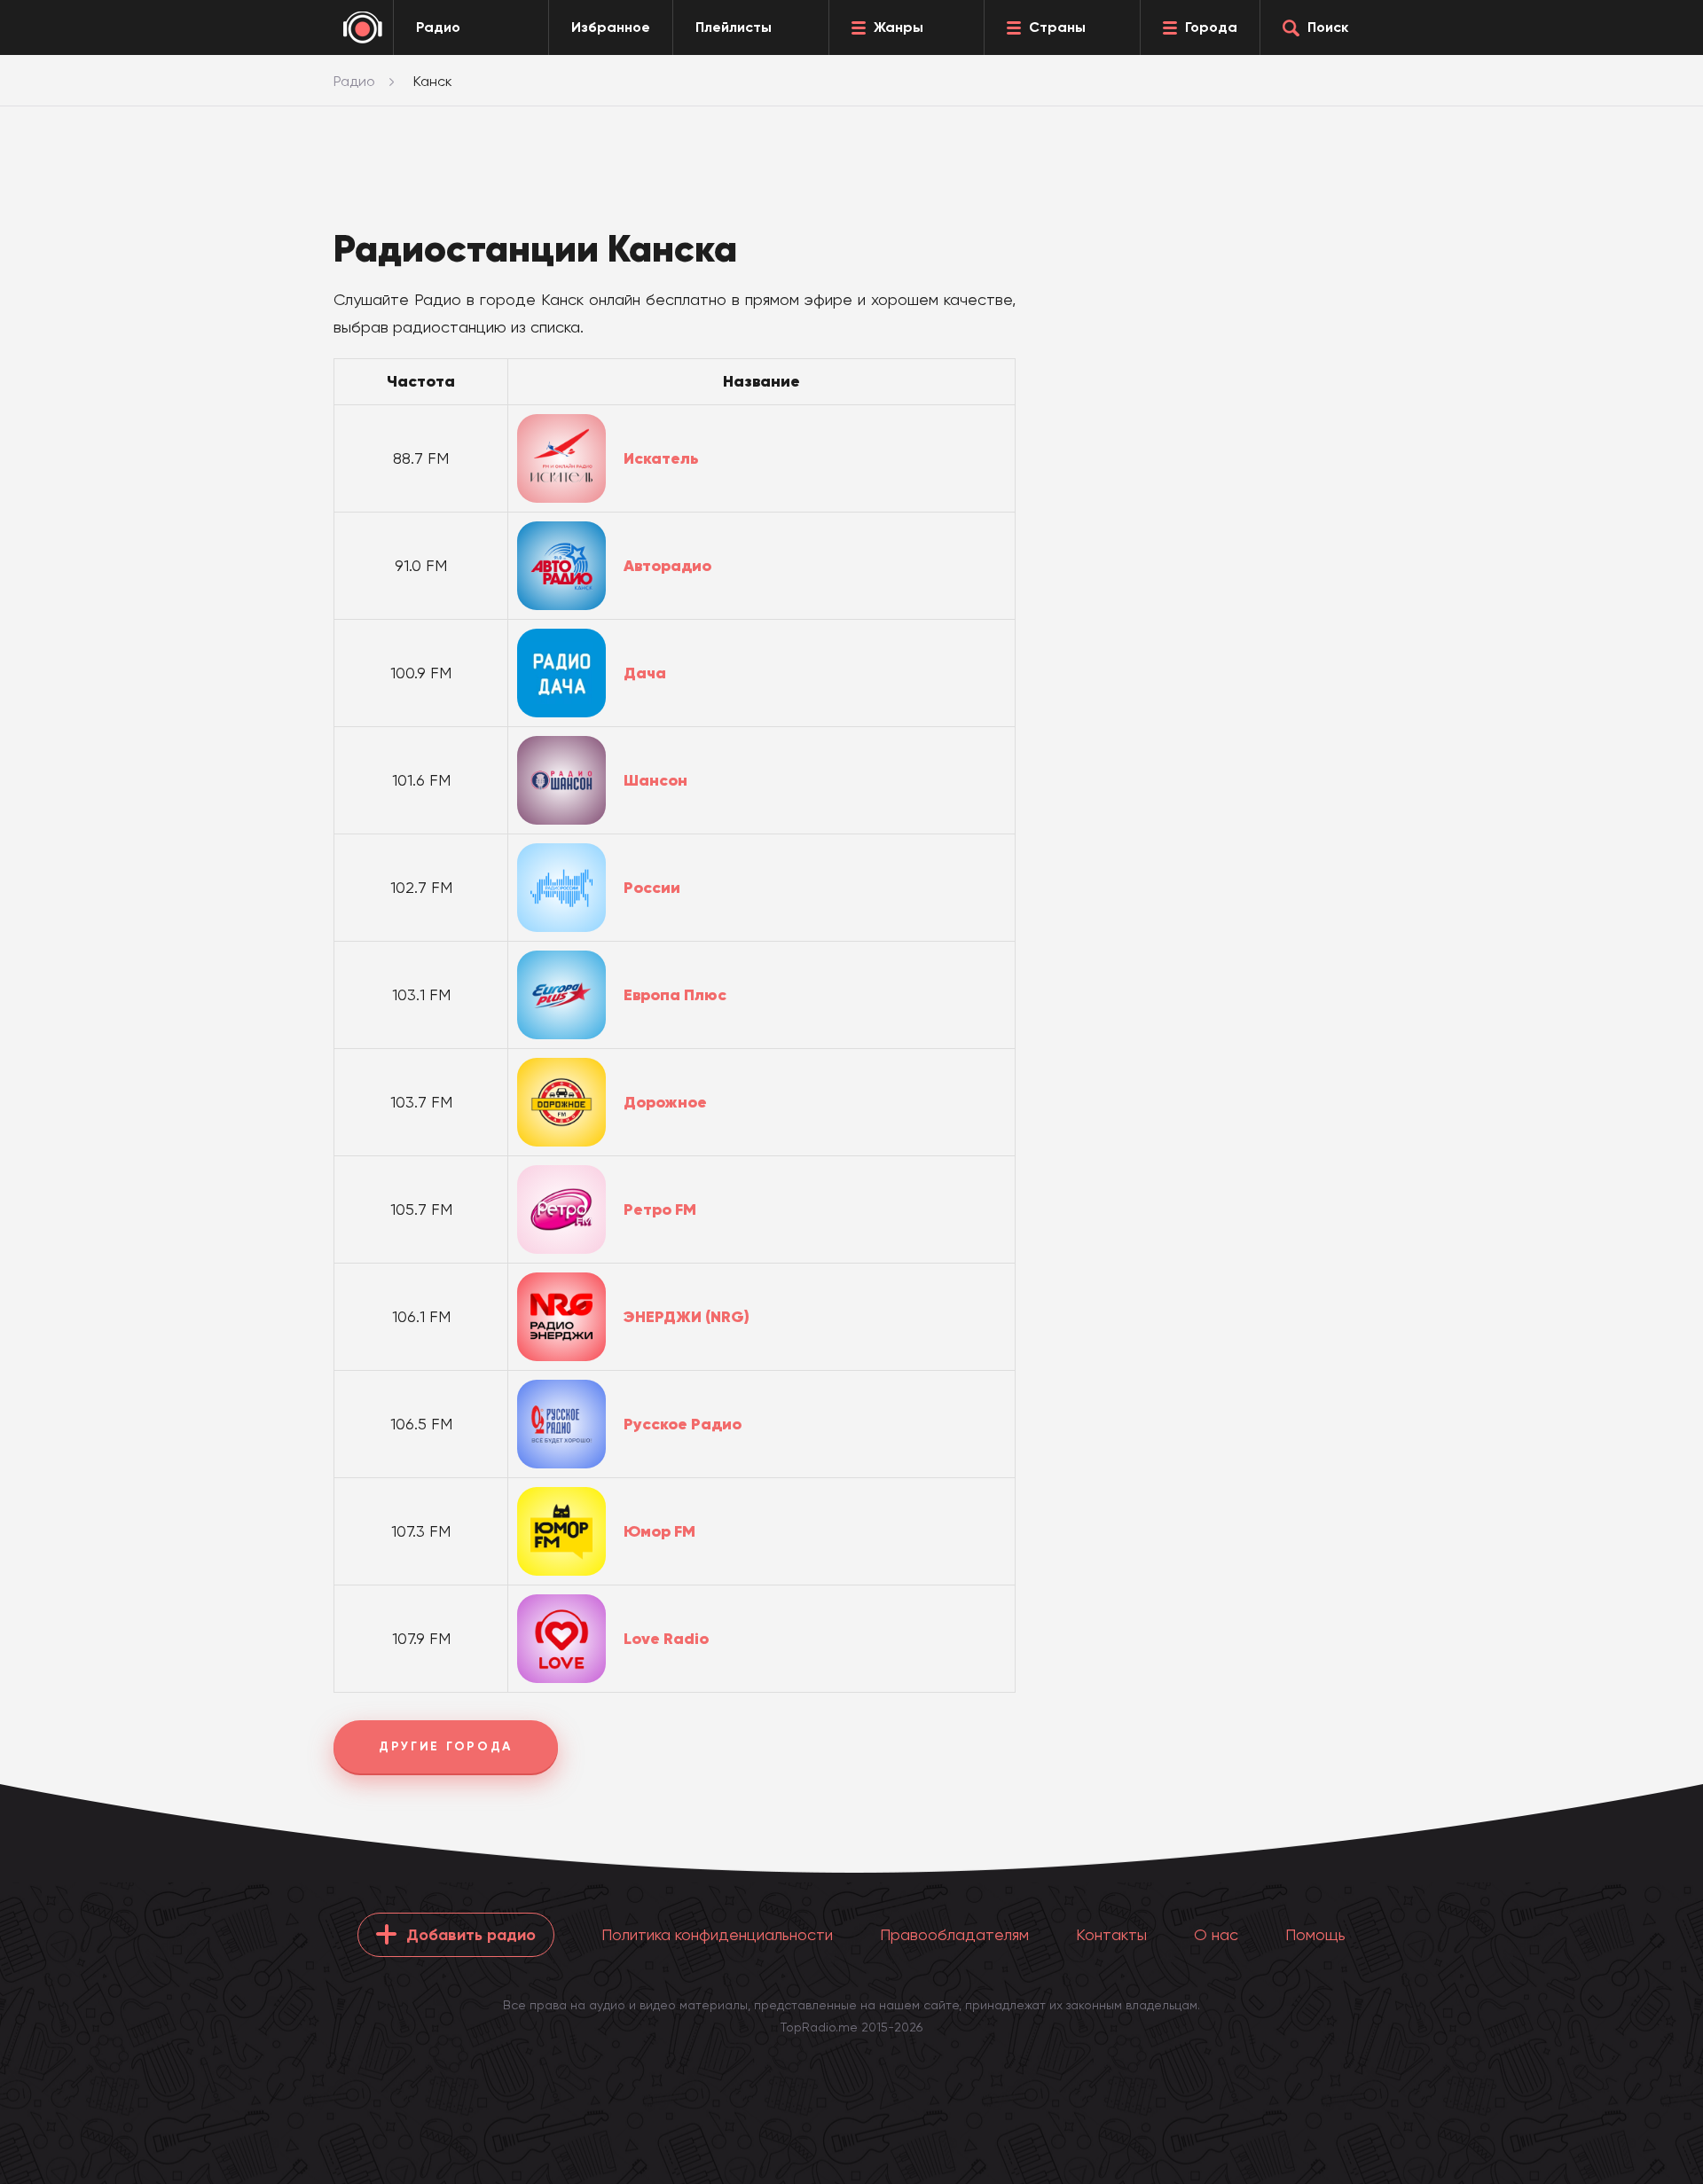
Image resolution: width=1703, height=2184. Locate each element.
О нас (1216, 1934)
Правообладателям (954, 1934)
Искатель (661, 458)
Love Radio (666, 1639)
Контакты (1111, 1934)
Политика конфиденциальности (717, 1934)
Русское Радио (683, 1424)
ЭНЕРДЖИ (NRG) (687, 1317)
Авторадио (667, 566)
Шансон (655, 780)
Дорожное (665, 1102)
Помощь (1315, 1934)
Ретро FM (660, 1209)
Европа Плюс (675, 995)
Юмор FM (659, 1531)
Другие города (446, 1746)
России (652, 888)
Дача (645, 673)
